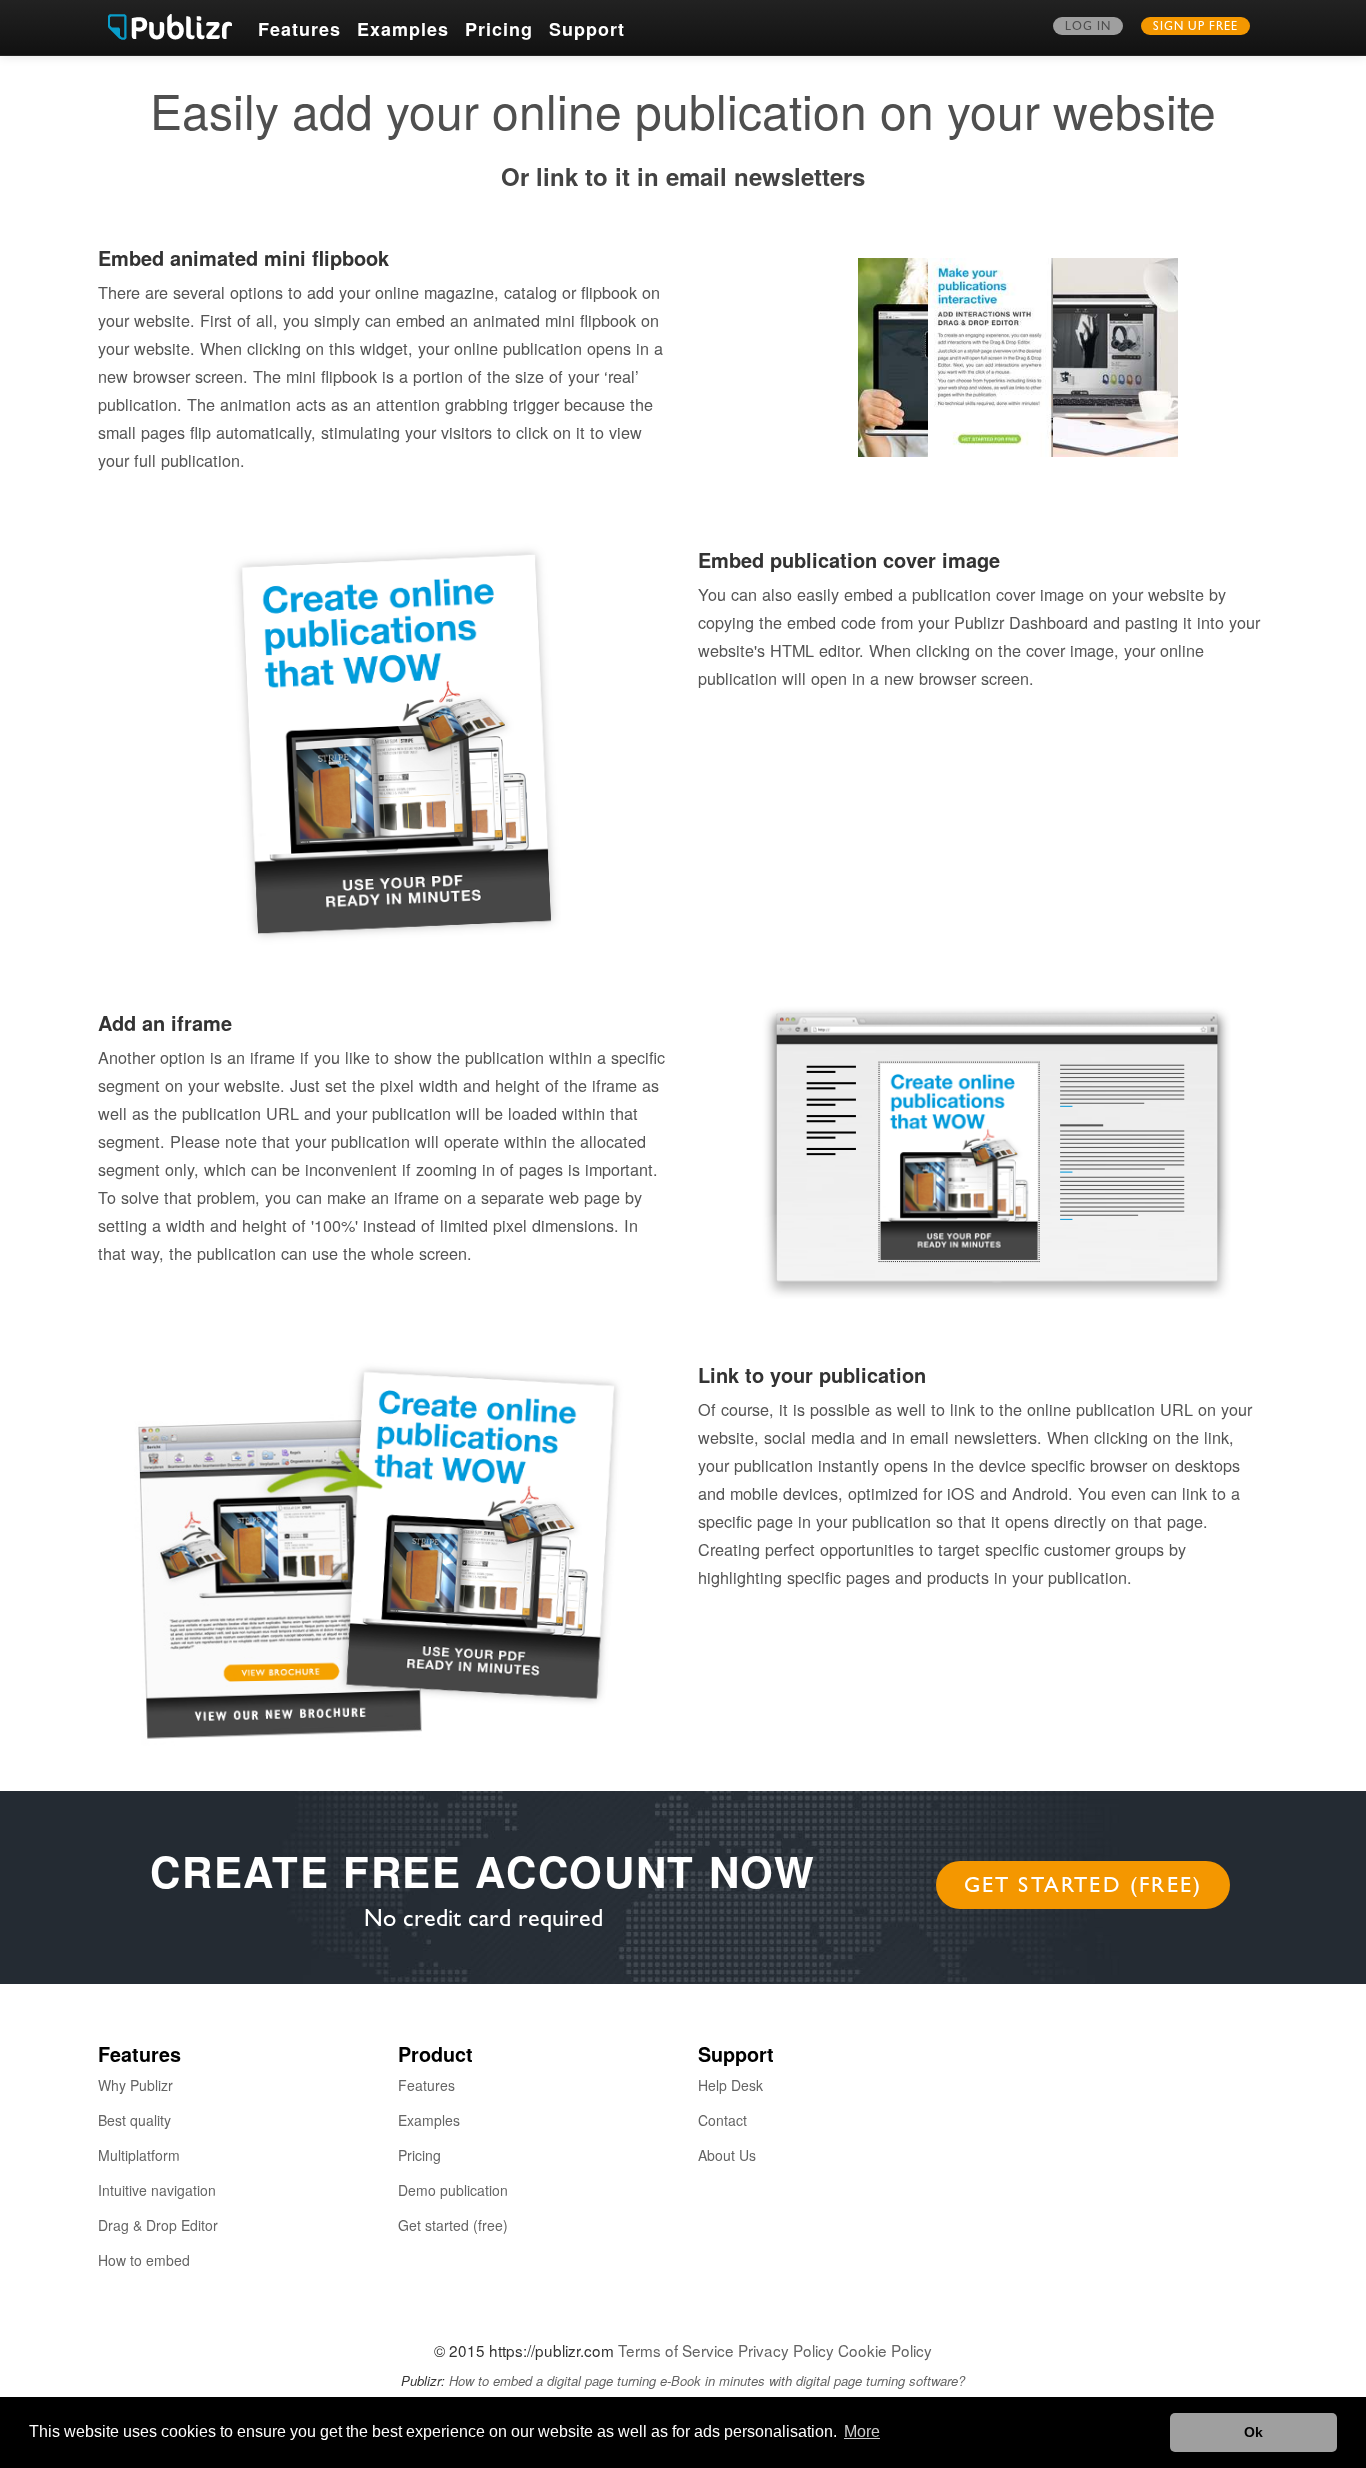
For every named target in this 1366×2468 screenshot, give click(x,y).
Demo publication (453, 2190)
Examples (403, 29)
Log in (1088, 28)
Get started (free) (1083, 1888)
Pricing (499, 29)
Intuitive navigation (157, 2190)
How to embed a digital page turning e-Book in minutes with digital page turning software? (707, 2380)
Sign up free (1195, 28)
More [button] (862, 2431)
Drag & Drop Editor (158, 2225)
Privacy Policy (786, 2350)
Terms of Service (676, 2350)
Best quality (134, 2120)
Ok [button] (1253, 2432)
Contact (722, 2120)
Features (299, 29)
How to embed (144, 2260)
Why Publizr (135, 2085)
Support (587, 29)
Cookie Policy (885, 2350)
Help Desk (730, 2085)
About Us (727, 2155)
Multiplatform (139, 2155)
